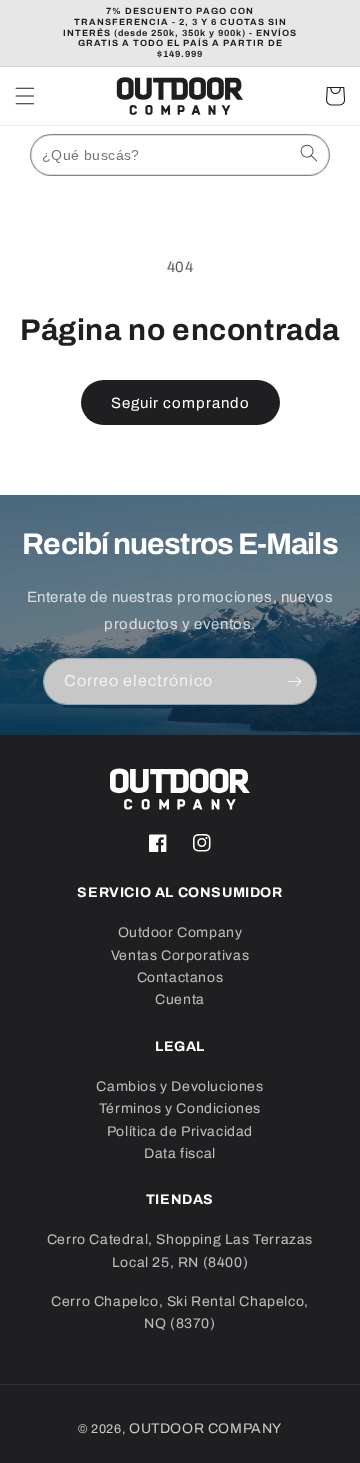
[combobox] (180, 155)
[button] (25, 96)
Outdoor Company (180, 932)
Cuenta (180, 999)
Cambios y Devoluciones (179, 1086)
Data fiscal (180, 1153)
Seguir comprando (180, 403)
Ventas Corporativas (180, 955)
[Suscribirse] (294, 681)
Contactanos (180, 977)
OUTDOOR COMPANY (205, 1428)
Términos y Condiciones (180, 1108)
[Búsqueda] (309, 153)
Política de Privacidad (180, 1131)
